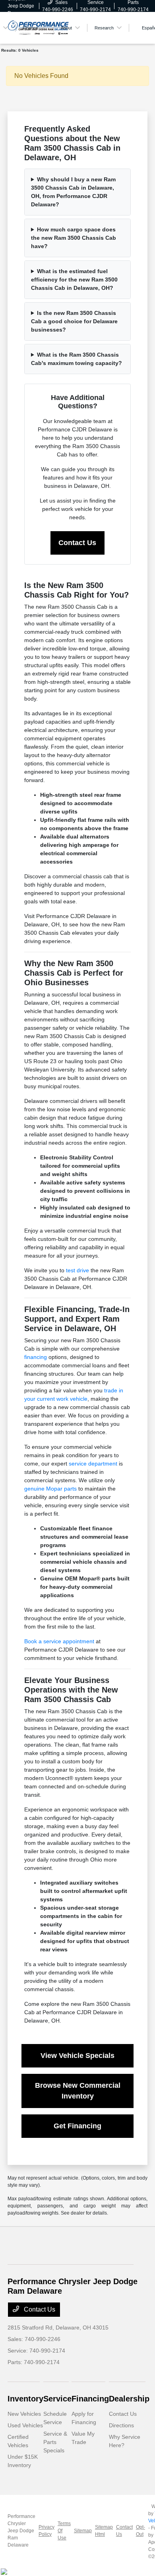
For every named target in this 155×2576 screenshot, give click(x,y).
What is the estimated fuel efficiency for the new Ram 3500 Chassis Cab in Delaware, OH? (74, 280)
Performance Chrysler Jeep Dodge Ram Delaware (21, 2531)
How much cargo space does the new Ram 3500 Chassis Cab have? (74, 238)
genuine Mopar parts (50, 1489)
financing (36, 1357)
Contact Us (77, 543)
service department (93, 1464)
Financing (90, 2399)
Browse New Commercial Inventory (78, 2091)
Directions (121, 2425)
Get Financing (77, 2126)
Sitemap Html (104, 2531)
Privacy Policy (46, 2531)
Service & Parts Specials (55, 2442)
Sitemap (83, 2531)
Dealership (129, 2399)
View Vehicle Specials (77, 2056)
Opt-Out (140, 2531)
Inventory (25, 2399)
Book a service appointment (59, 1641)
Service (57, 2399)
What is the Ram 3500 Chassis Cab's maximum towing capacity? (77, 359)
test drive (77, 1270)
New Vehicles (24, 2414)
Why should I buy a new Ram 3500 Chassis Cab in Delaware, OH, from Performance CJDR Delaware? (73, 192)
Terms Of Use (64, 2531)
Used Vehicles (25, 2425)
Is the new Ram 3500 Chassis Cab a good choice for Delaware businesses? (74, 321)
